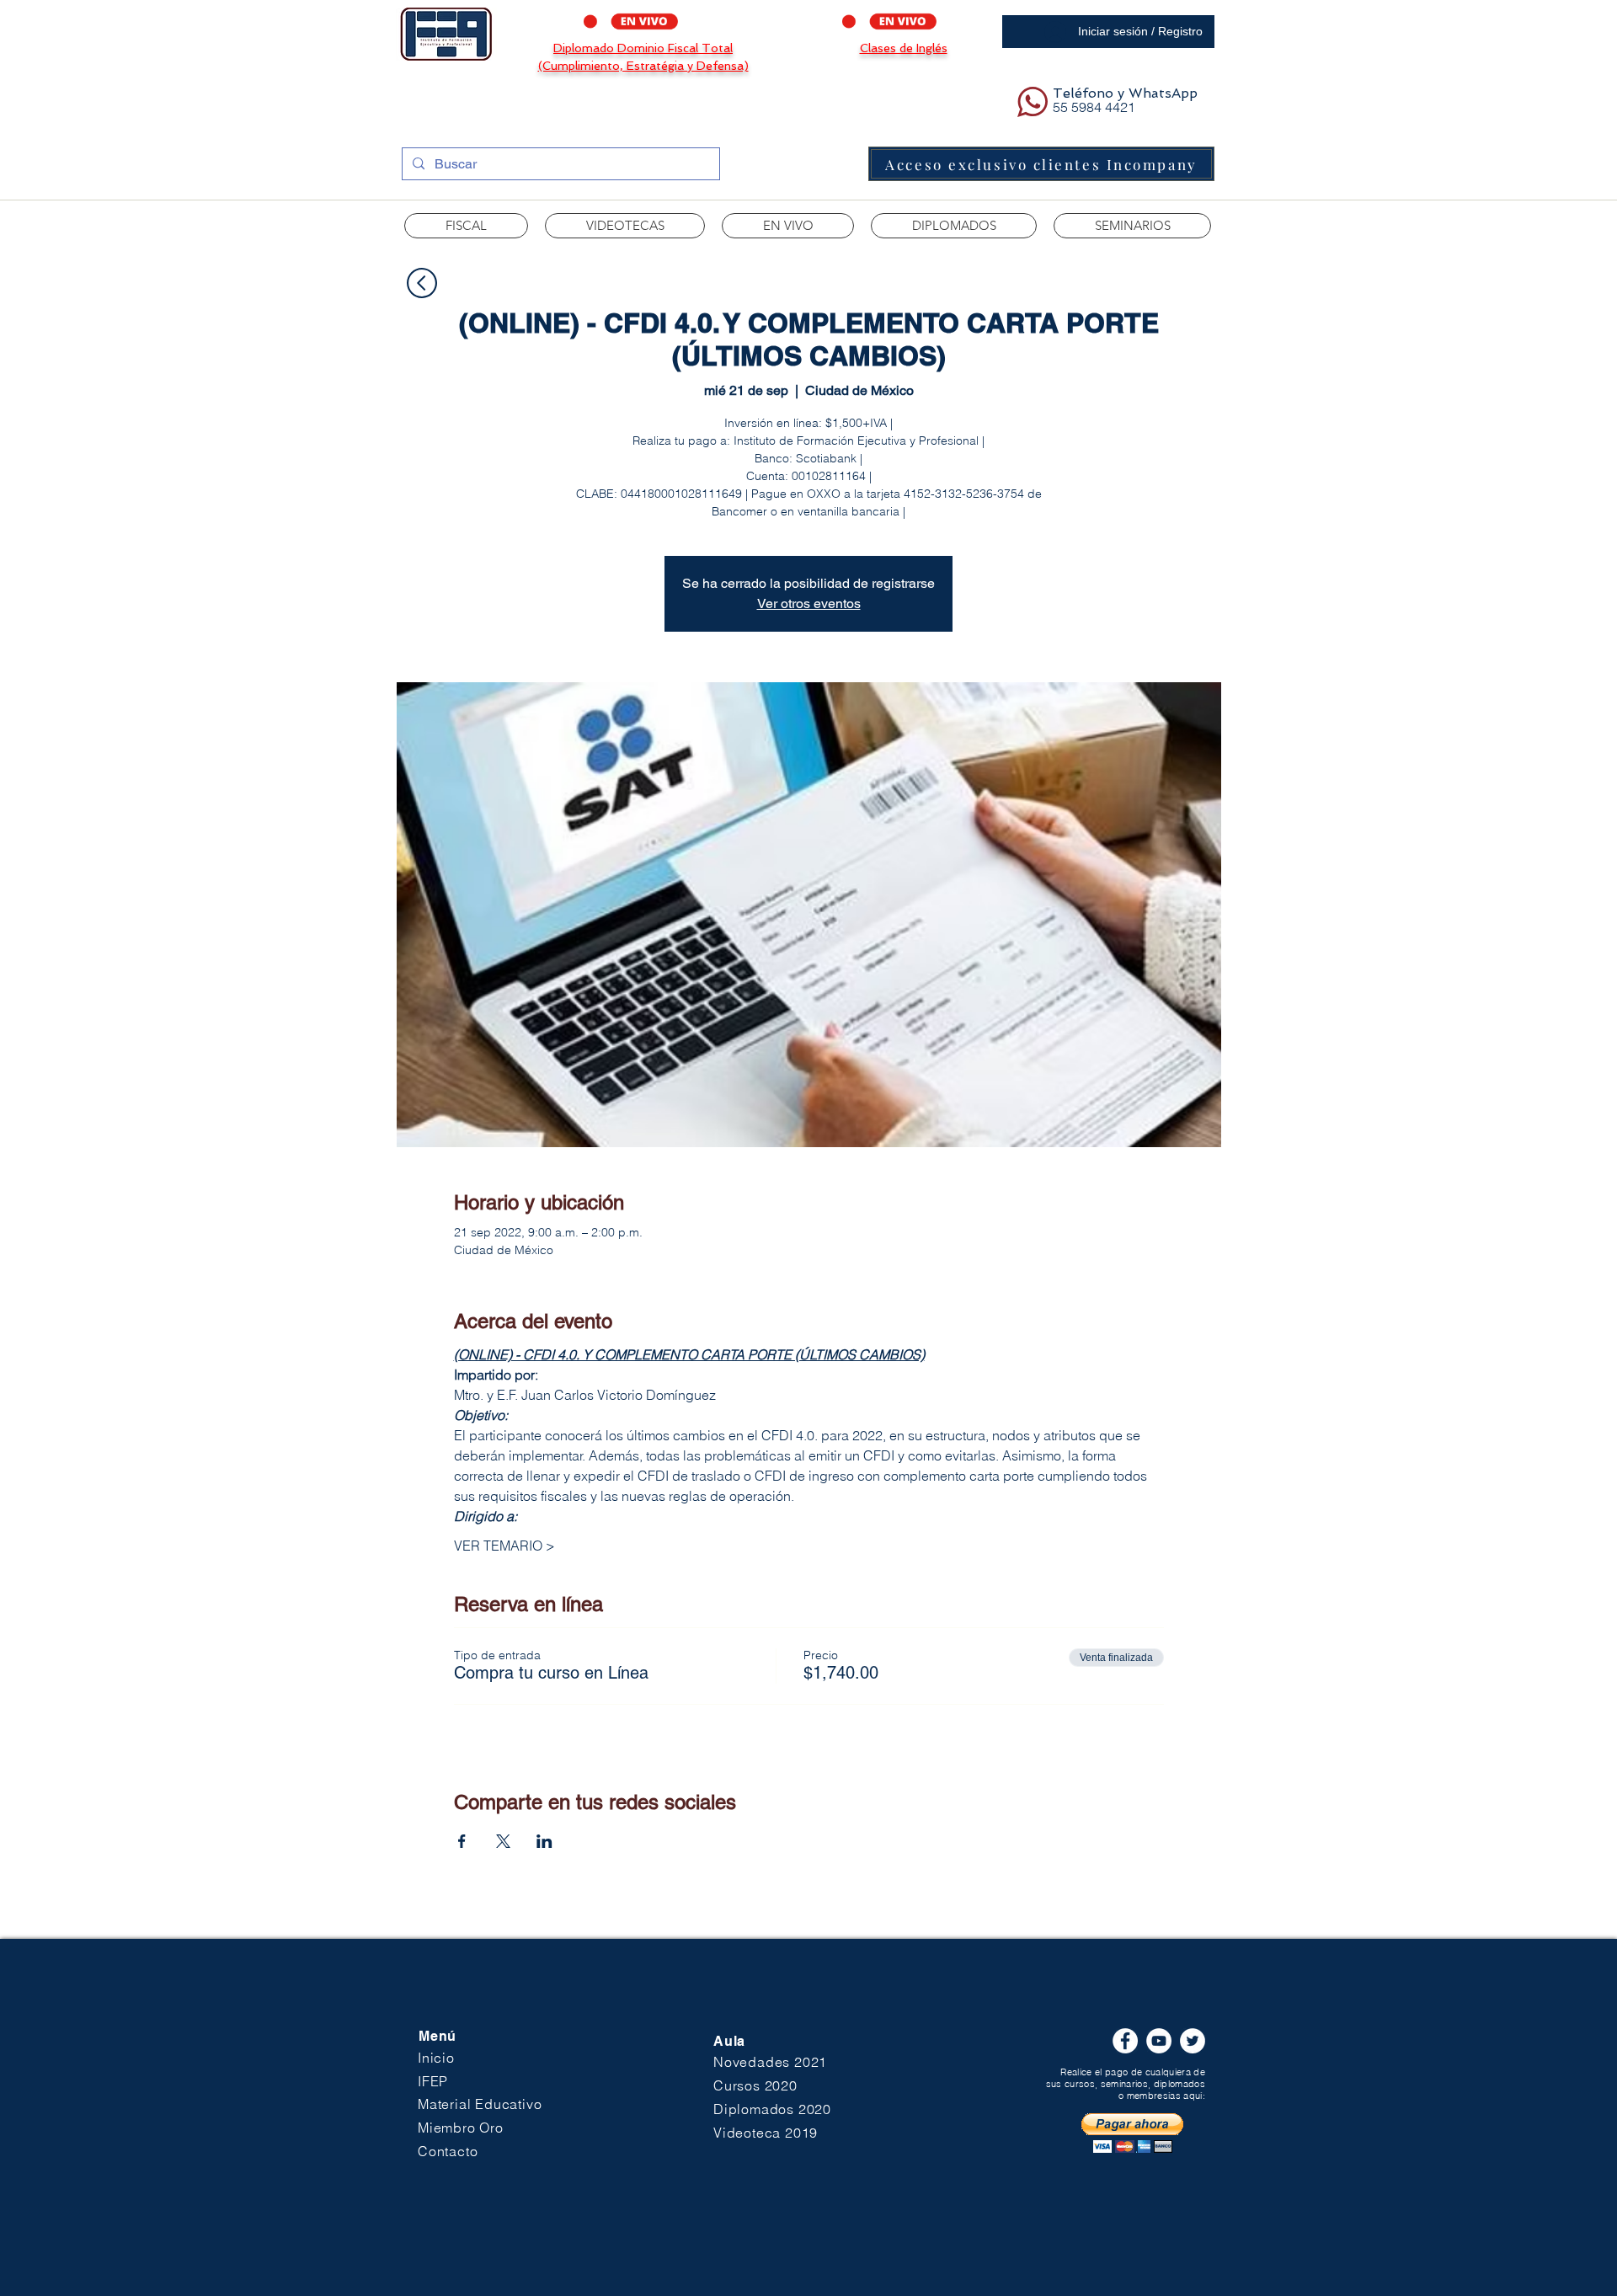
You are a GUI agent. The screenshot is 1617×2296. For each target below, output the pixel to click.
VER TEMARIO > (504, 1546)
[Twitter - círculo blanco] (1193, 2041)
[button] (625, 226)
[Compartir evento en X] (503, 1841)
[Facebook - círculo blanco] (1125, 2041)
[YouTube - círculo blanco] (1159, 2041)
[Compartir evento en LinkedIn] (544, 1841)
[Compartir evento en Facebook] (462, 1841)
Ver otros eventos (809, 603)
